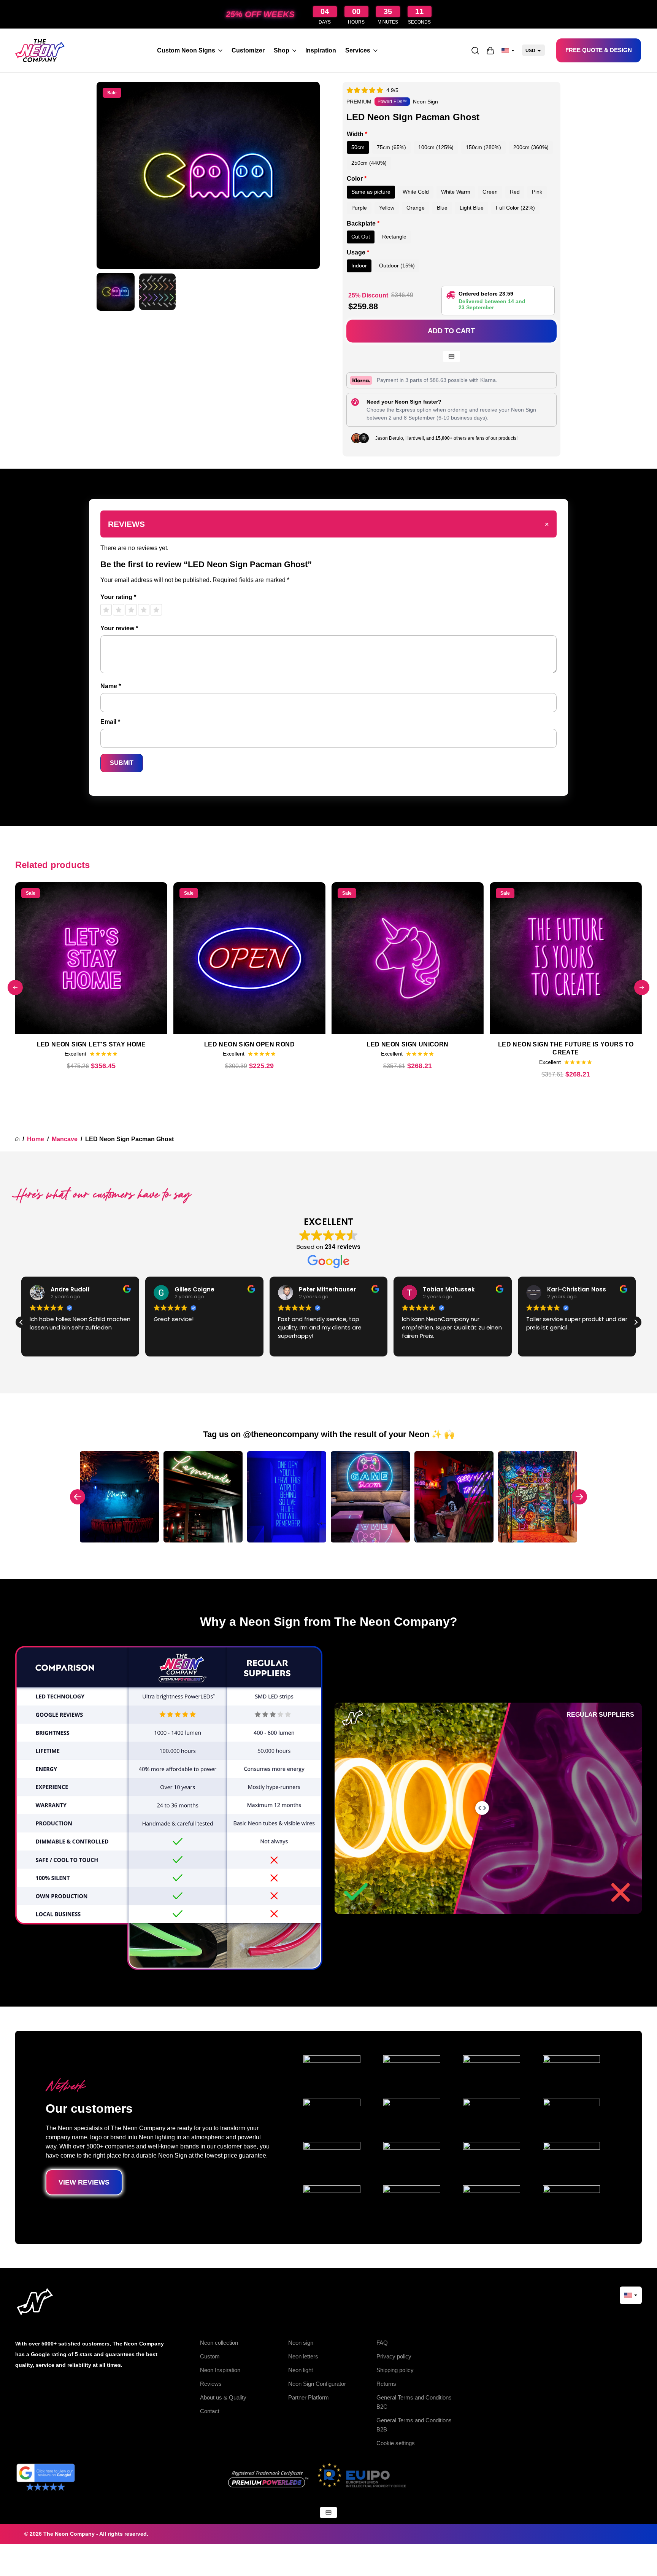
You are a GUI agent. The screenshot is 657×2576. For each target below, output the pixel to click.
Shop (282, 50)
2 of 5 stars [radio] (119, 610)
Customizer (248, 50)
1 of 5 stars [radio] (106, 610)
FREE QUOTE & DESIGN (599, 50)
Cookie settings (396, 2443)
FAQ (382, 2343)
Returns (386, 2384)
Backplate (363, 223)
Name (111, 686)
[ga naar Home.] (17, 1139)
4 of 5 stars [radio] (144, 610)
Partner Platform (309, 2397)
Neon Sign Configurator (317, 2384)
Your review (119, 628)
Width (357, 134)
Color (357, 179)
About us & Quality (223, 2397)
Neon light (301, 2370)
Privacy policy (394, 2356)
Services (358, 50)
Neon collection (219, 2343)
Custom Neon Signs (186, 50)
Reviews (211, 2384)
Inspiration (321, 50)
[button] (21, 1322)
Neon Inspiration (220, 2370)
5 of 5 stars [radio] (156, 610)
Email (110, 722)
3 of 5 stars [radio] (131, 610)
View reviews (84, 2182)
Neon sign (301, 2343)
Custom (210, 2356)
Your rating (118, 597)
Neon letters (303, 2356)
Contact (210, 2411)
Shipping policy (395, 2370)
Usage (358, 252)
